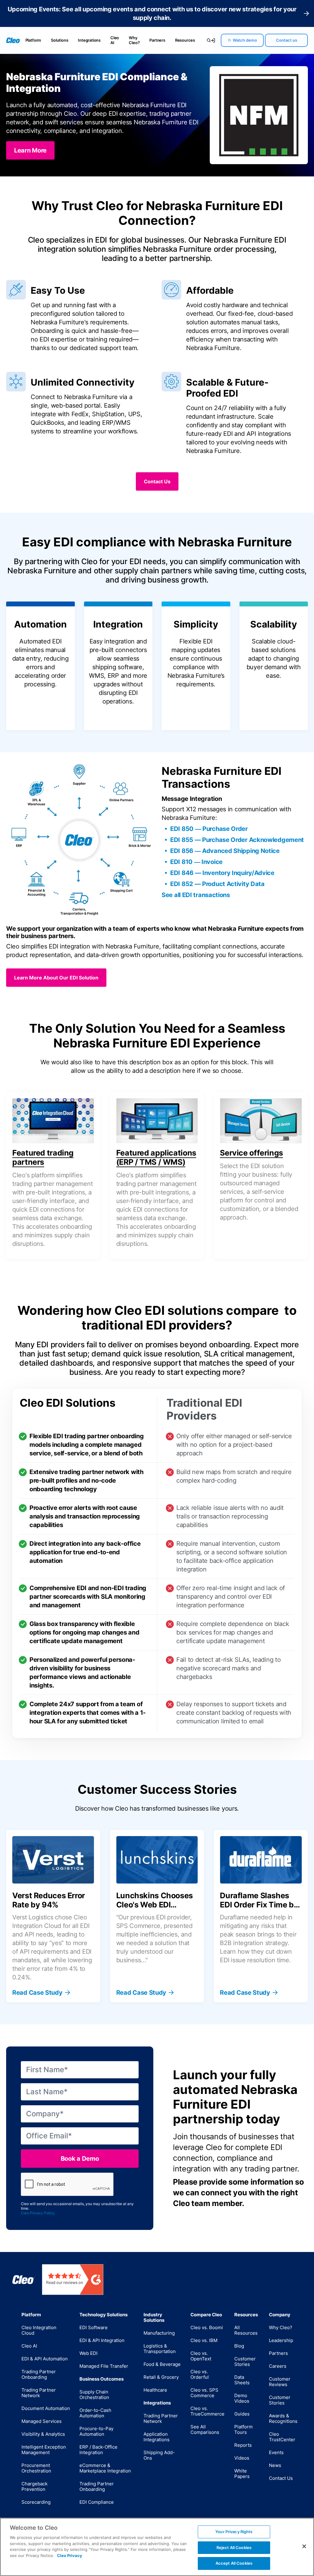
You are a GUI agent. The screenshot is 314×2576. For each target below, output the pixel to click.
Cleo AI (115, 40)
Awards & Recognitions (283, 2418)
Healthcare (155, 2390)
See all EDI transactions (196, 895)
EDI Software (94, 2327)
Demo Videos (242, 2398)
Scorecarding (36, 2502)
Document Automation (46, 2408)
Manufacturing (159, 2333)
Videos (242, 2458)
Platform (33, 40)
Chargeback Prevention (34, 2486)
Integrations (89, 40)
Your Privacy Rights (234, 2532)
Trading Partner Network (39, 2393)
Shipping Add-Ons (159, 2455)
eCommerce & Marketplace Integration (105, 2468)
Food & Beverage (162, 2364)
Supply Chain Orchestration (94, 2395)
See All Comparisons (205, 2429)
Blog (239, 2346)
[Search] (206, 40)
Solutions (59, 40)
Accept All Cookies (234, 2563)
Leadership (281, 2340)
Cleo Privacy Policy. (38, 2213)
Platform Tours (243, 2429)
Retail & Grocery (161, 2377)
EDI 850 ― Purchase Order (209, 829)
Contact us (287, 40)
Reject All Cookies (234, 2548)
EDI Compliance (97, 2502)
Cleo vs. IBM (204, 2340)
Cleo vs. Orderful (200, 2374)
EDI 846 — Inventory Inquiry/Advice (222, 873)
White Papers (242, 2474)
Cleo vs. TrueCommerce (207, 2411)
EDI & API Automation (45, 2359)
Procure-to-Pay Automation (96, 2431)
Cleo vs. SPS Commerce (204, 2393)
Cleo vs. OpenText (201, 2356)
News (275, 2465)
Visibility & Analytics (43, 2434)
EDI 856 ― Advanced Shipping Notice (225, 851)
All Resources (246, 2330)
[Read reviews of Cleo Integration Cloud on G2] (73, 2280)
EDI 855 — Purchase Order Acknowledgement (237, 840)
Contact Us (281, 2478)
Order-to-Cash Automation (95, 2413)
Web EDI (88, 2353)
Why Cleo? (134, 40)
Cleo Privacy (70, 2555)
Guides (242, 2414)
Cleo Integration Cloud (39, 2330)
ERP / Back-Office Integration (98, 2450)
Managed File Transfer (104, 2366)
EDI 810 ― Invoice (196, 862)
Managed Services (42, 2421)
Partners (157, 40)
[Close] (304, 2546)
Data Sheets (242, 2380)
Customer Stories (245, 2361)
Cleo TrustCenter (282, 2437)
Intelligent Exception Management (44, 2450)
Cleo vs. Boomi (207, 2327)
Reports (243, 2445)
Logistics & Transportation (160, 2349)
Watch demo (245, 40)
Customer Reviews (280, 2382)
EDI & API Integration (102, 2340)
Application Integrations (157, 2437)
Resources (185, 40)
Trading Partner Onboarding (39, 2374)
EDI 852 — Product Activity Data (217, 884)
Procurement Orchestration (36, 2468)
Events (276, 2452)
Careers (278, 2366)
